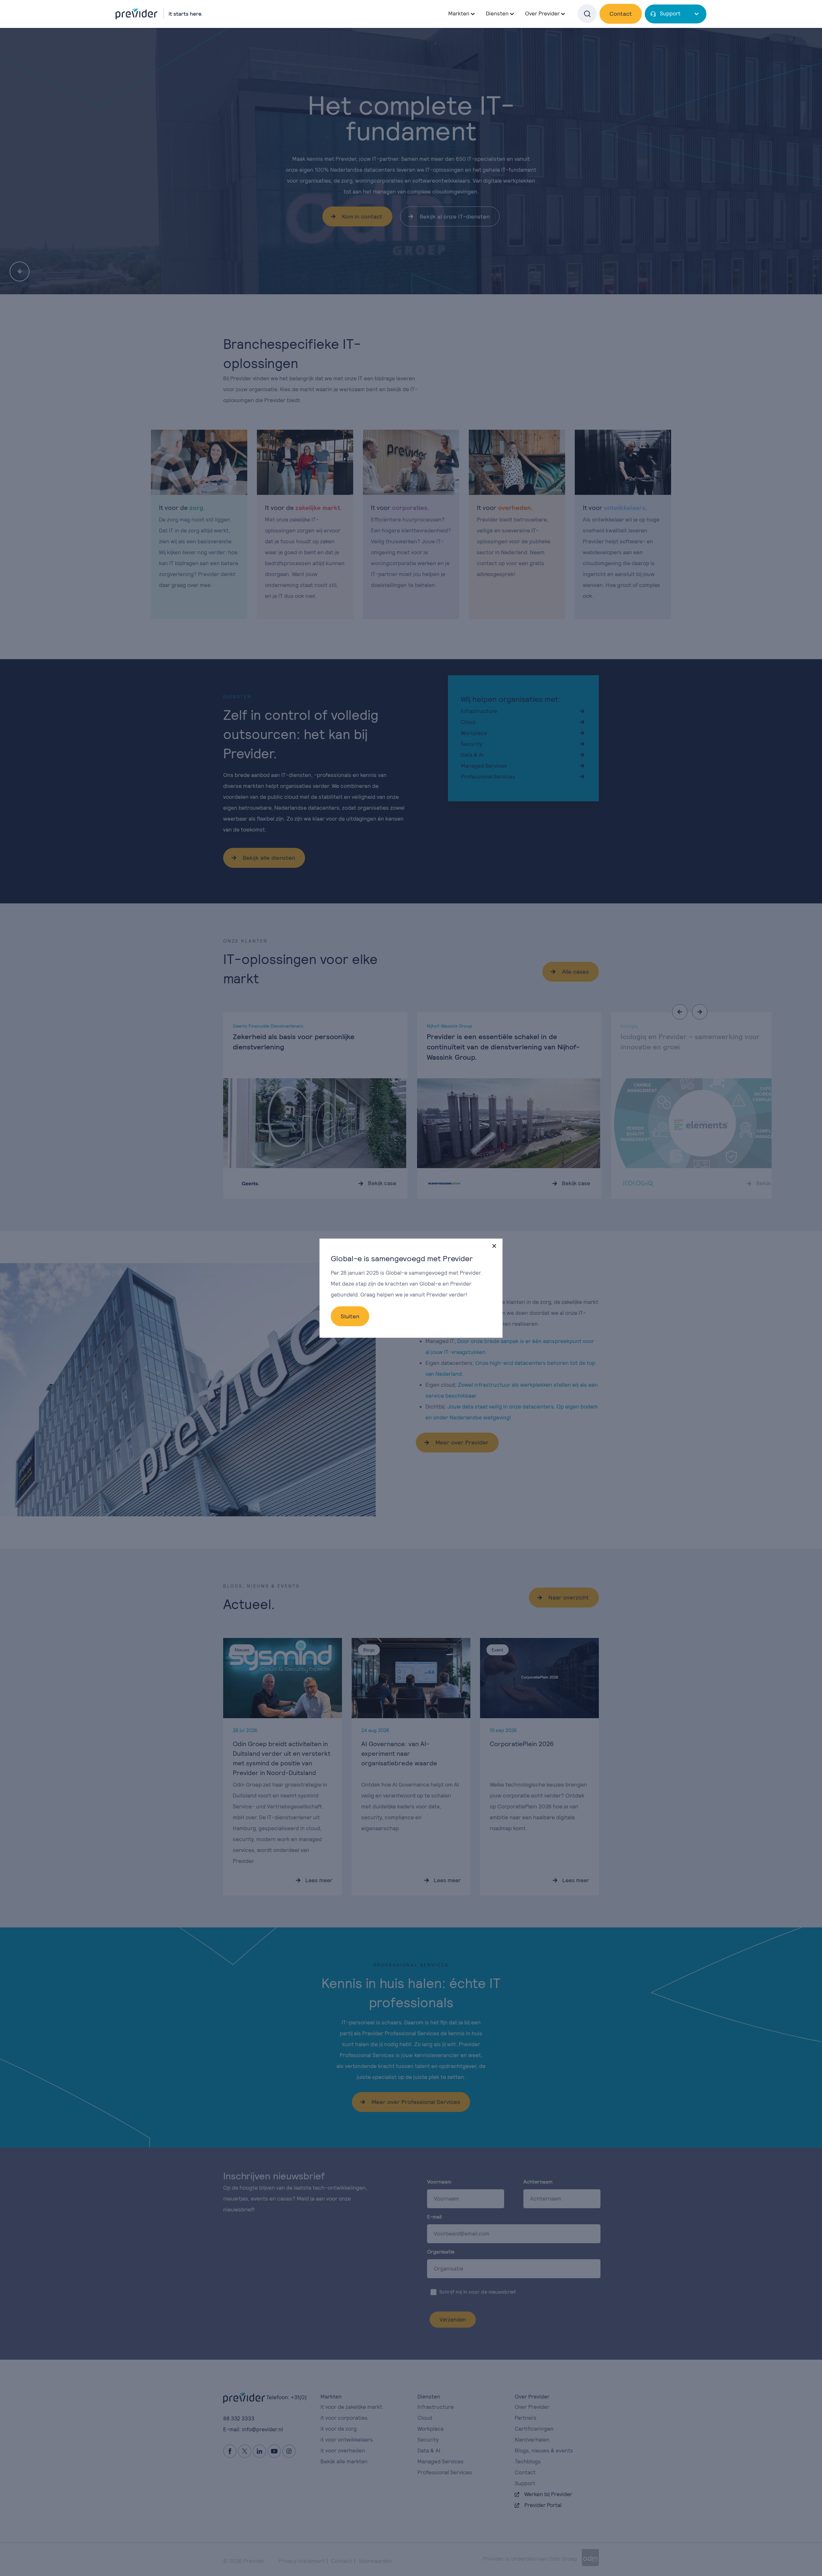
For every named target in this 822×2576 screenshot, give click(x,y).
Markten (459, 13)
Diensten (497, 13)
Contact (621, 14)
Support (670, 13)
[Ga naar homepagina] (159, 13)
